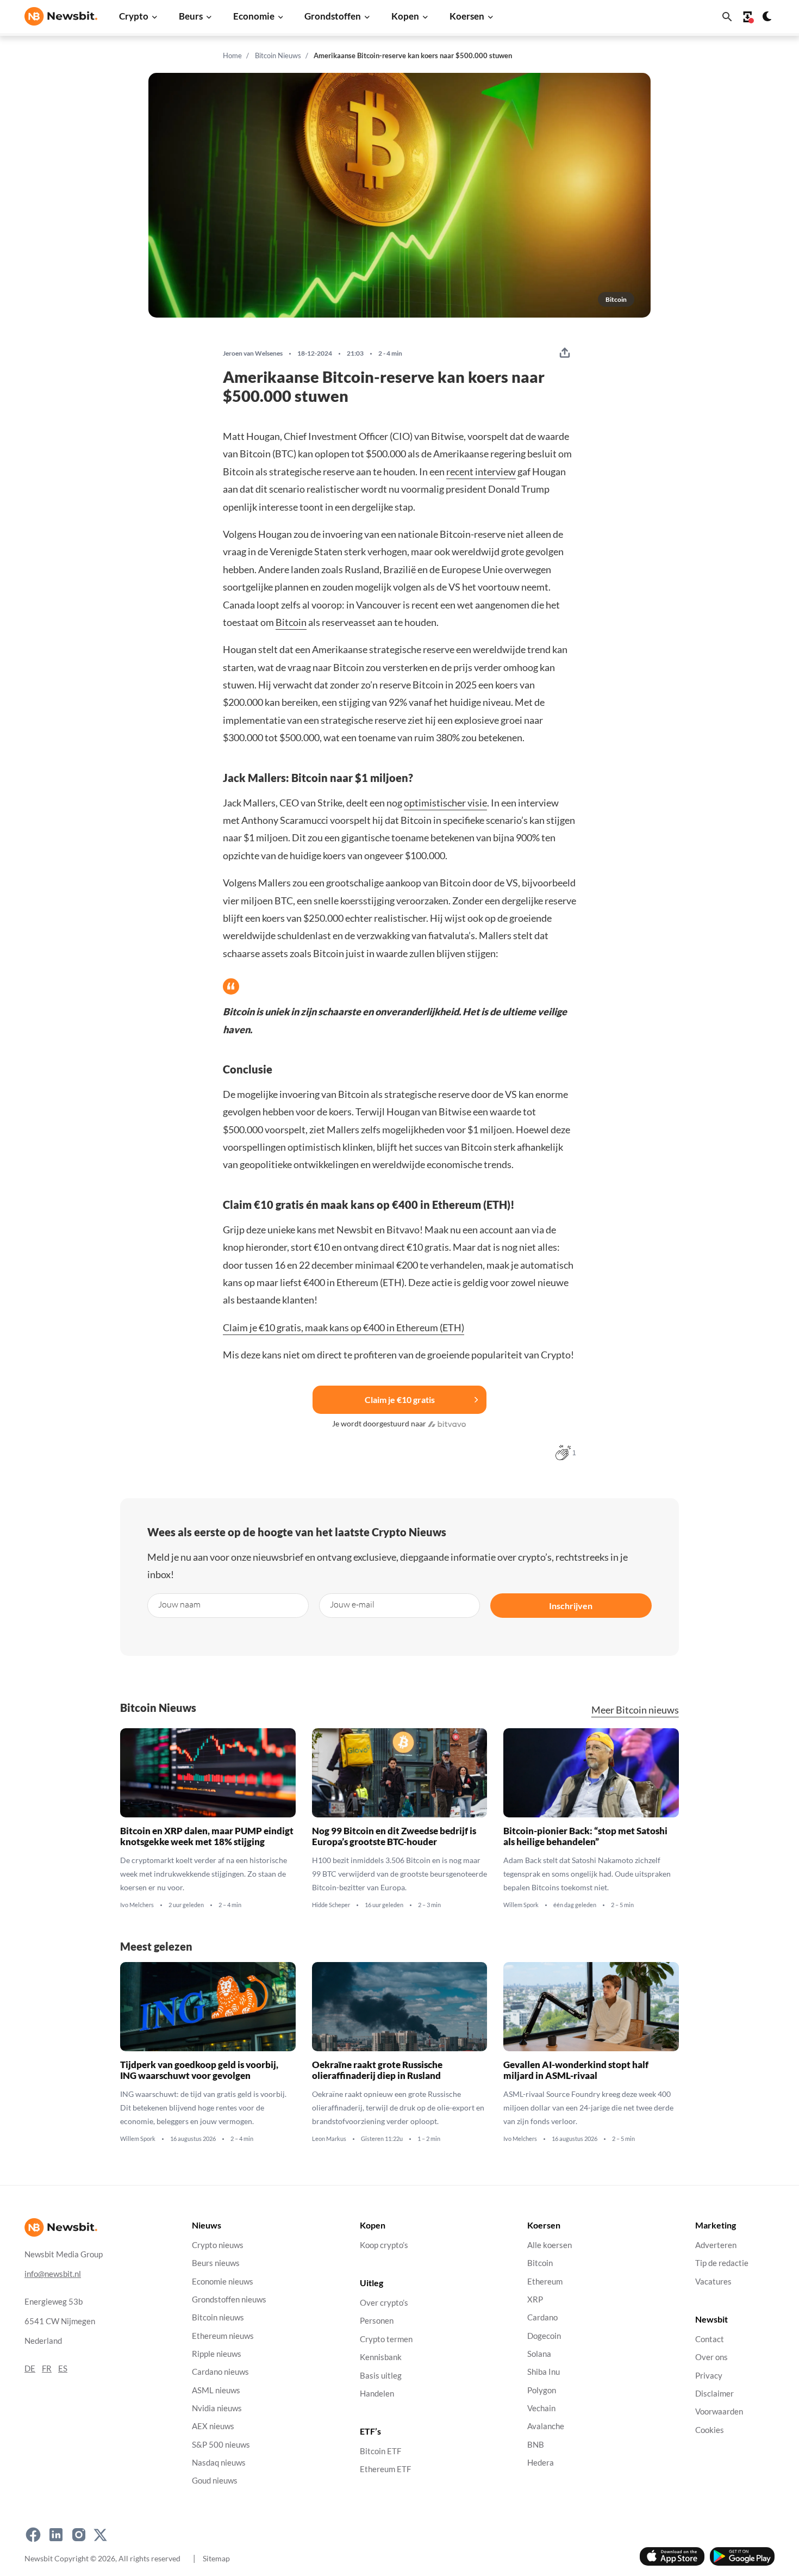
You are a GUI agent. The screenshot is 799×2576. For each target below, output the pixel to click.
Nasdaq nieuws (219, 2463)
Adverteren (716, 2245)
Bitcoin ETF (380, 2451)
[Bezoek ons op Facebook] (33, 2535)
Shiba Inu (544, 2372)
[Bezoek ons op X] (100, 2535)
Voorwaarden (719, 2411)
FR (47, 2368)
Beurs (191, 16)
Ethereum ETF (385, 2469)
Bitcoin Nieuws (278, 55)
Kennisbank (381, 2357)
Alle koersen (550, 2245)
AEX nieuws (213, 2426)
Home (232, 55)
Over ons (711, 2357)
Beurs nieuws (216, 2263)
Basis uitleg (381, 2375)
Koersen (467, 16)
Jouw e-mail (352, 1604)
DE (30, 2368)
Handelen (377, 2393)
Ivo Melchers (137, 1905)
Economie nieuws (223, 2281)
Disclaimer (714, 2393)
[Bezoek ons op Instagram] (79, 2535)
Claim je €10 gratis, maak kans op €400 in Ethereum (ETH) (344, 1327)
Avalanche (546, 2426)
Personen (377, 2321)
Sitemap (216, 2558)
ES (63, 2368)
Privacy (709, 2375)
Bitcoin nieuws (218, 2317)
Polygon (542, 2390)
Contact (710, 2339)
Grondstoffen (333, 16)
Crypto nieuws (218, 2245)
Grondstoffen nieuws (229, 2299)
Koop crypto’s (384, 2245)
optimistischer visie (445, 803)
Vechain (541, 2408)
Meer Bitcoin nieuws (635, 1710)
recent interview (481, 471)
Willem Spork (521, 1905)
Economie (254, 16)
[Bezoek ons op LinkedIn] (56, 2535)
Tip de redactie (722, 2263)
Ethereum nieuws (223, 2335)
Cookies (710, 2429)
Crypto (134, 16)
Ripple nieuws (217, 2353)
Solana (539, 2353)
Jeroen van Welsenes (253, 353)
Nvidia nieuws (217, 2408)
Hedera (541, 2463)
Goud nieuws (215, 2481)
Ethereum (545, 2281)
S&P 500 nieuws (221, 2444)
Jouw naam (179, 1604)
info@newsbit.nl (53, 2273)
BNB (536, 2444)
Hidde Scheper (331, 1905)
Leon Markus (329, 2139)
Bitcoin (291, 622)
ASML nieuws (216, 2390)
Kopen (405, 16)
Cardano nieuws (220, 2372)
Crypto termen (386, 2339)
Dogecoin (544, 2335)
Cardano (542, 2317)
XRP (535, 2299)
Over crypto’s (384, 2303)
